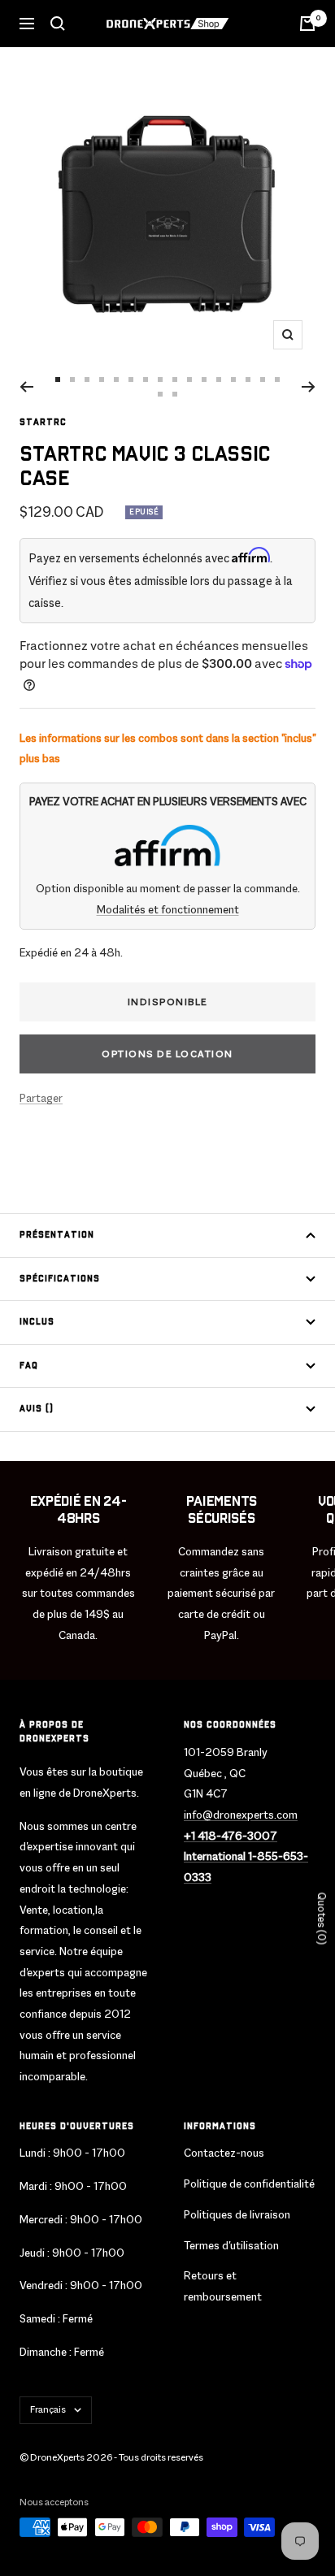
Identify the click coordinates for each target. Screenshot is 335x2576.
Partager (41, 1098)
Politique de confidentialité (249, 2184)
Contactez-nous (224, 2153)
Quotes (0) (322, 1918)
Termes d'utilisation (231, 2245)
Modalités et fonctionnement (168, 909)
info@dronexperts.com (241, 1815)
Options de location (167, 1054)
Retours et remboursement (223, 2286)
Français (48, 2409)
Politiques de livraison (237, 2214)
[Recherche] (58, 24)
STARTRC (43, 423)
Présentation (57, 1235)
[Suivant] (309, 387)
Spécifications (60, 1279)
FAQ (29, 1366)
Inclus (37, 1322)
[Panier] (307, 24)
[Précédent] (26, 387)
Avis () (37, 1409)
